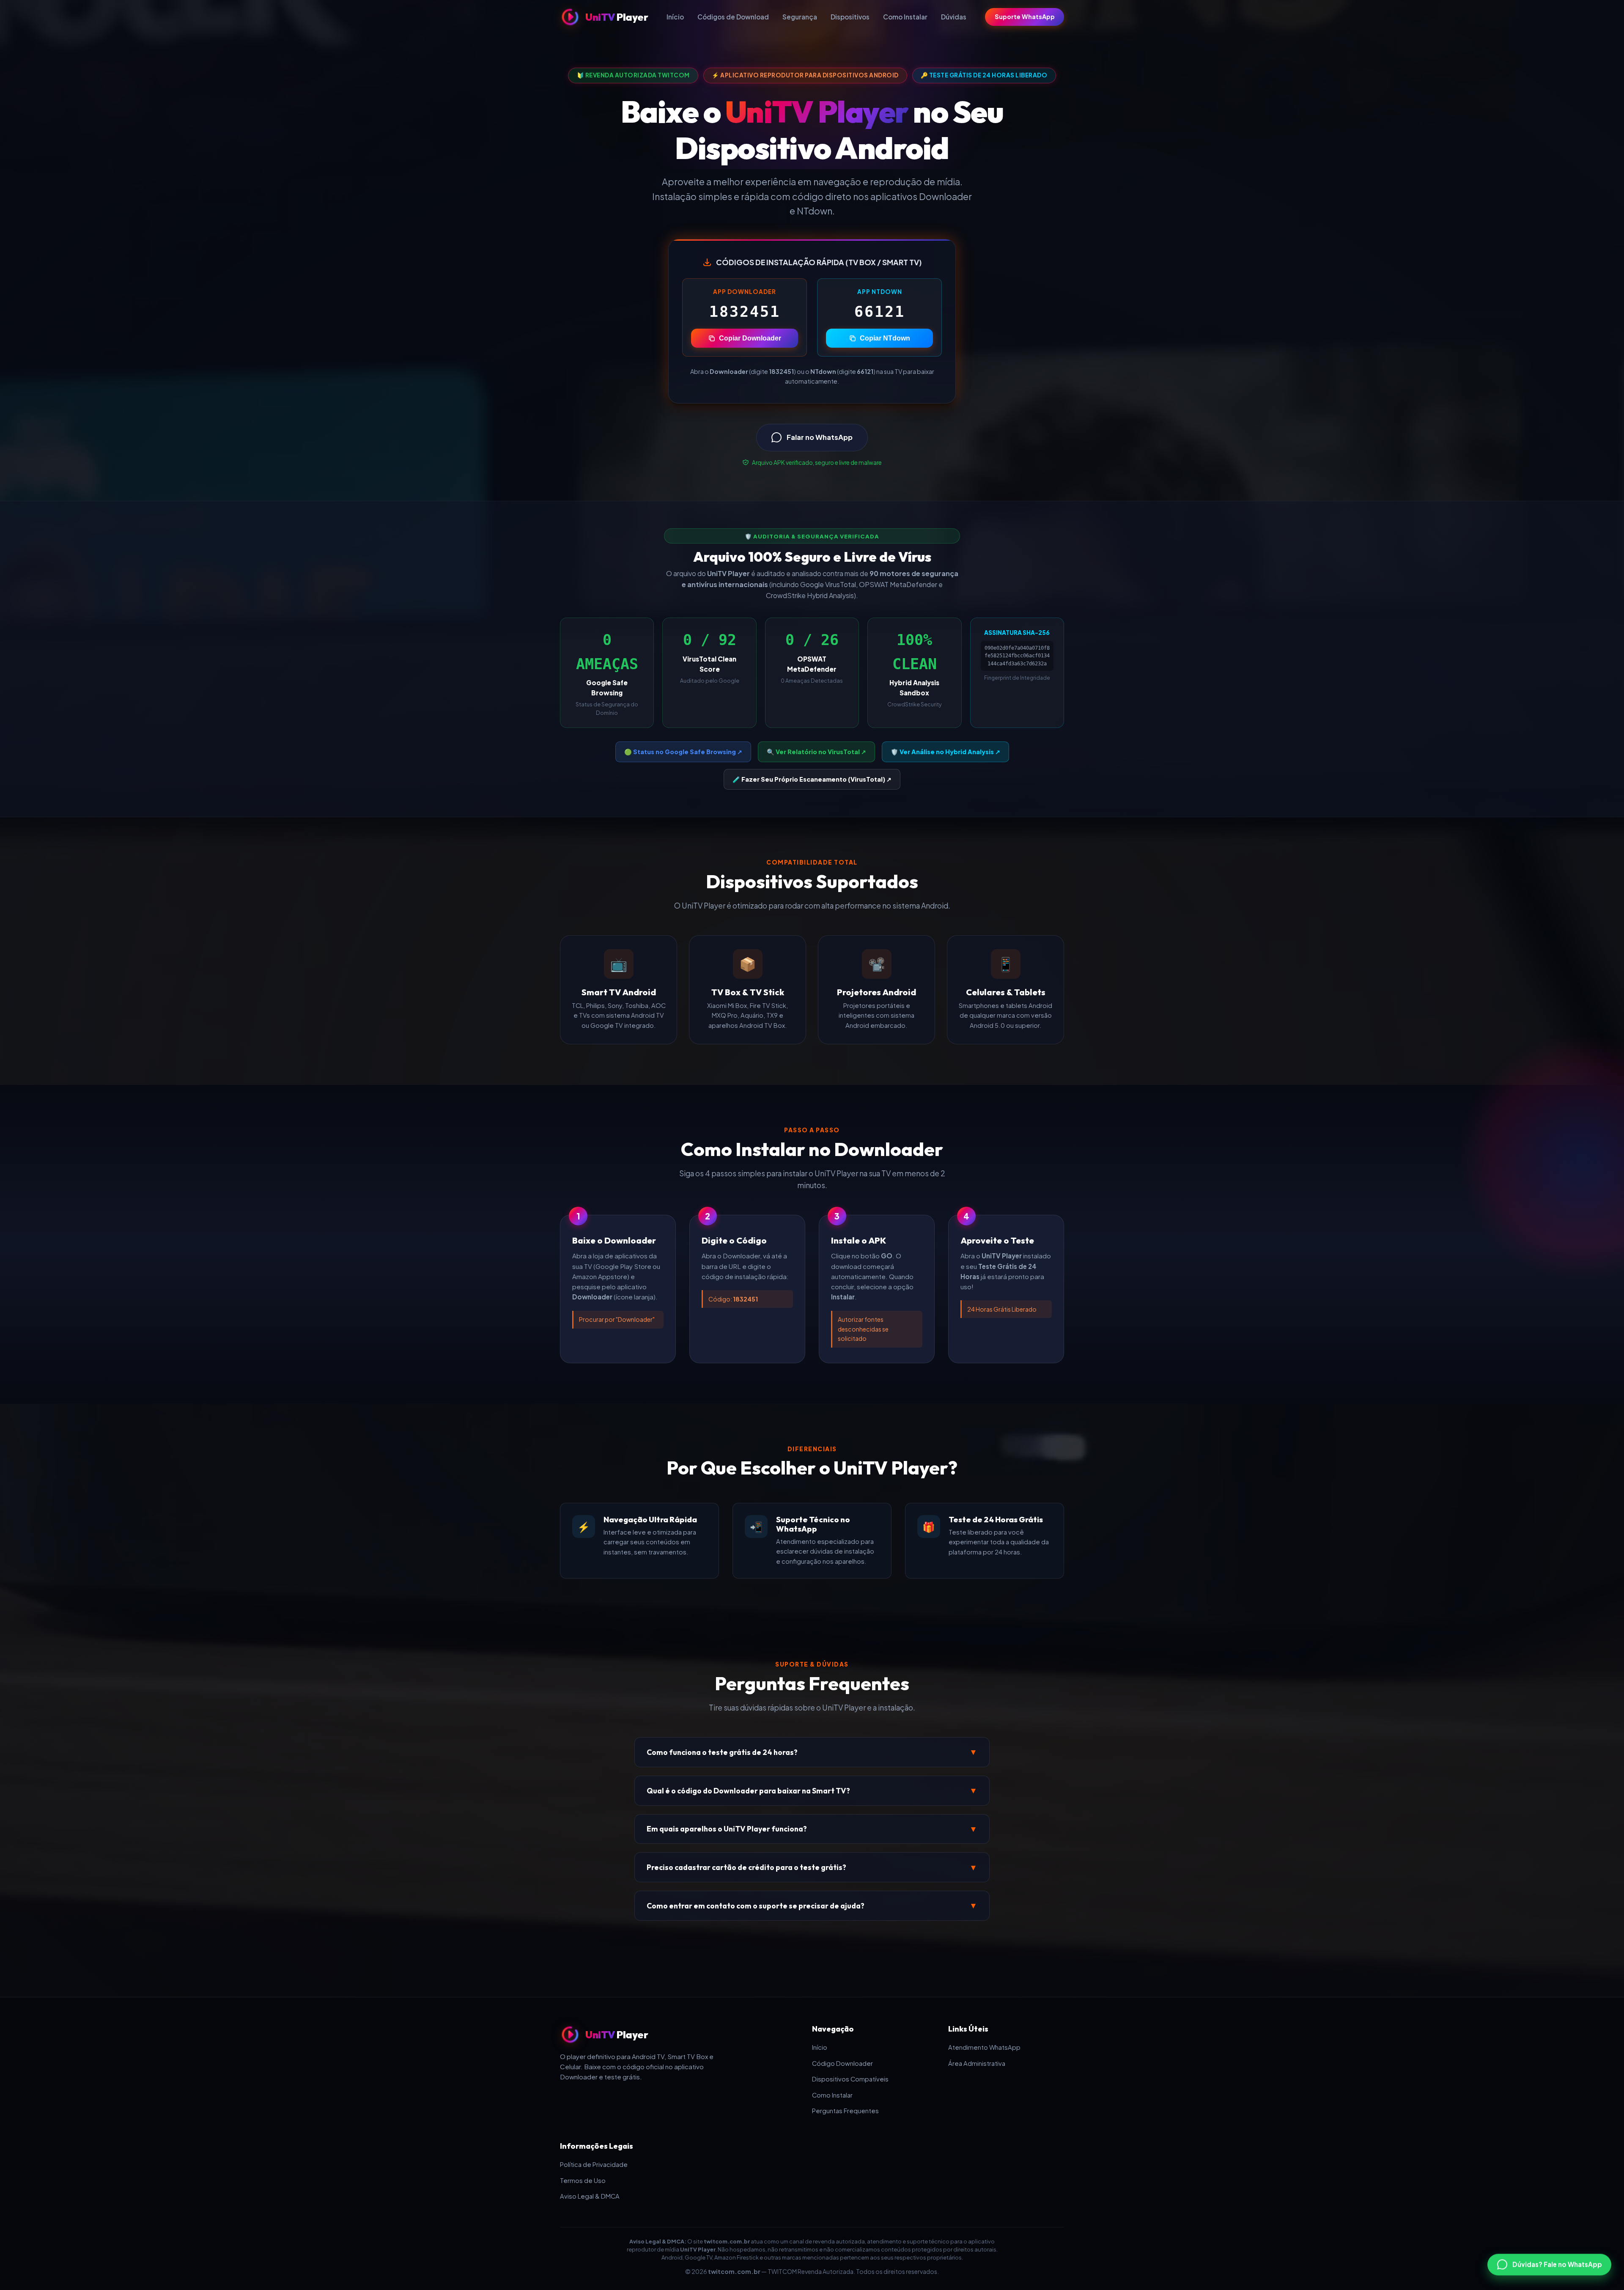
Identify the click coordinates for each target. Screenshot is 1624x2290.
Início (675, 17)
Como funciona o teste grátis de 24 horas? (812, 1752)
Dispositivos (850, 17)
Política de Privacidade (594, 2164)
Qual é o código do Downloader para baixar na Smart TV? (812, 1790)
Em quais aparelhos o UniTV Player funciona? (812, 1829)
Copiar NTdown (885, 338)
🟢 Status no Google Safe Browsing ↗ (683, 752)
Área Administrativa (977, 2063)
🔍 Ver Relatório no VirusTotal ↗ (816, 752)
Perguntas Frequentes (845, 2111)
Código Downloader (842, 2063)
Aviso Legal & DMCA (590, 2196)
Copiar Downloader (750, 338)
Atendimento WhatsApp (984, 2047)
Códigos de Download (733, 17)
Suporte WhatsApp (1025, 16)
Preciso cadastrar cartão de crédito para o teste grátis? (812, 1867)
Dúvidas (954, 17)
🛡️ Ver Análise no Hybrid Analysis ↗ (945, 752)
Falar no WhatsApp (820, 437)
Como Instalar (905, 17)
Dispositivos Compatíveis (850, 2079)
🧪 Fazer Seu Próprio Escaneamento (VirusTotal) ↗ (812, 779)
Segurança (800, 17)
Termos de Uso (583, 2180)
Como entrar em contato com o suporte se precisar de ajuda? (812, 1906)
